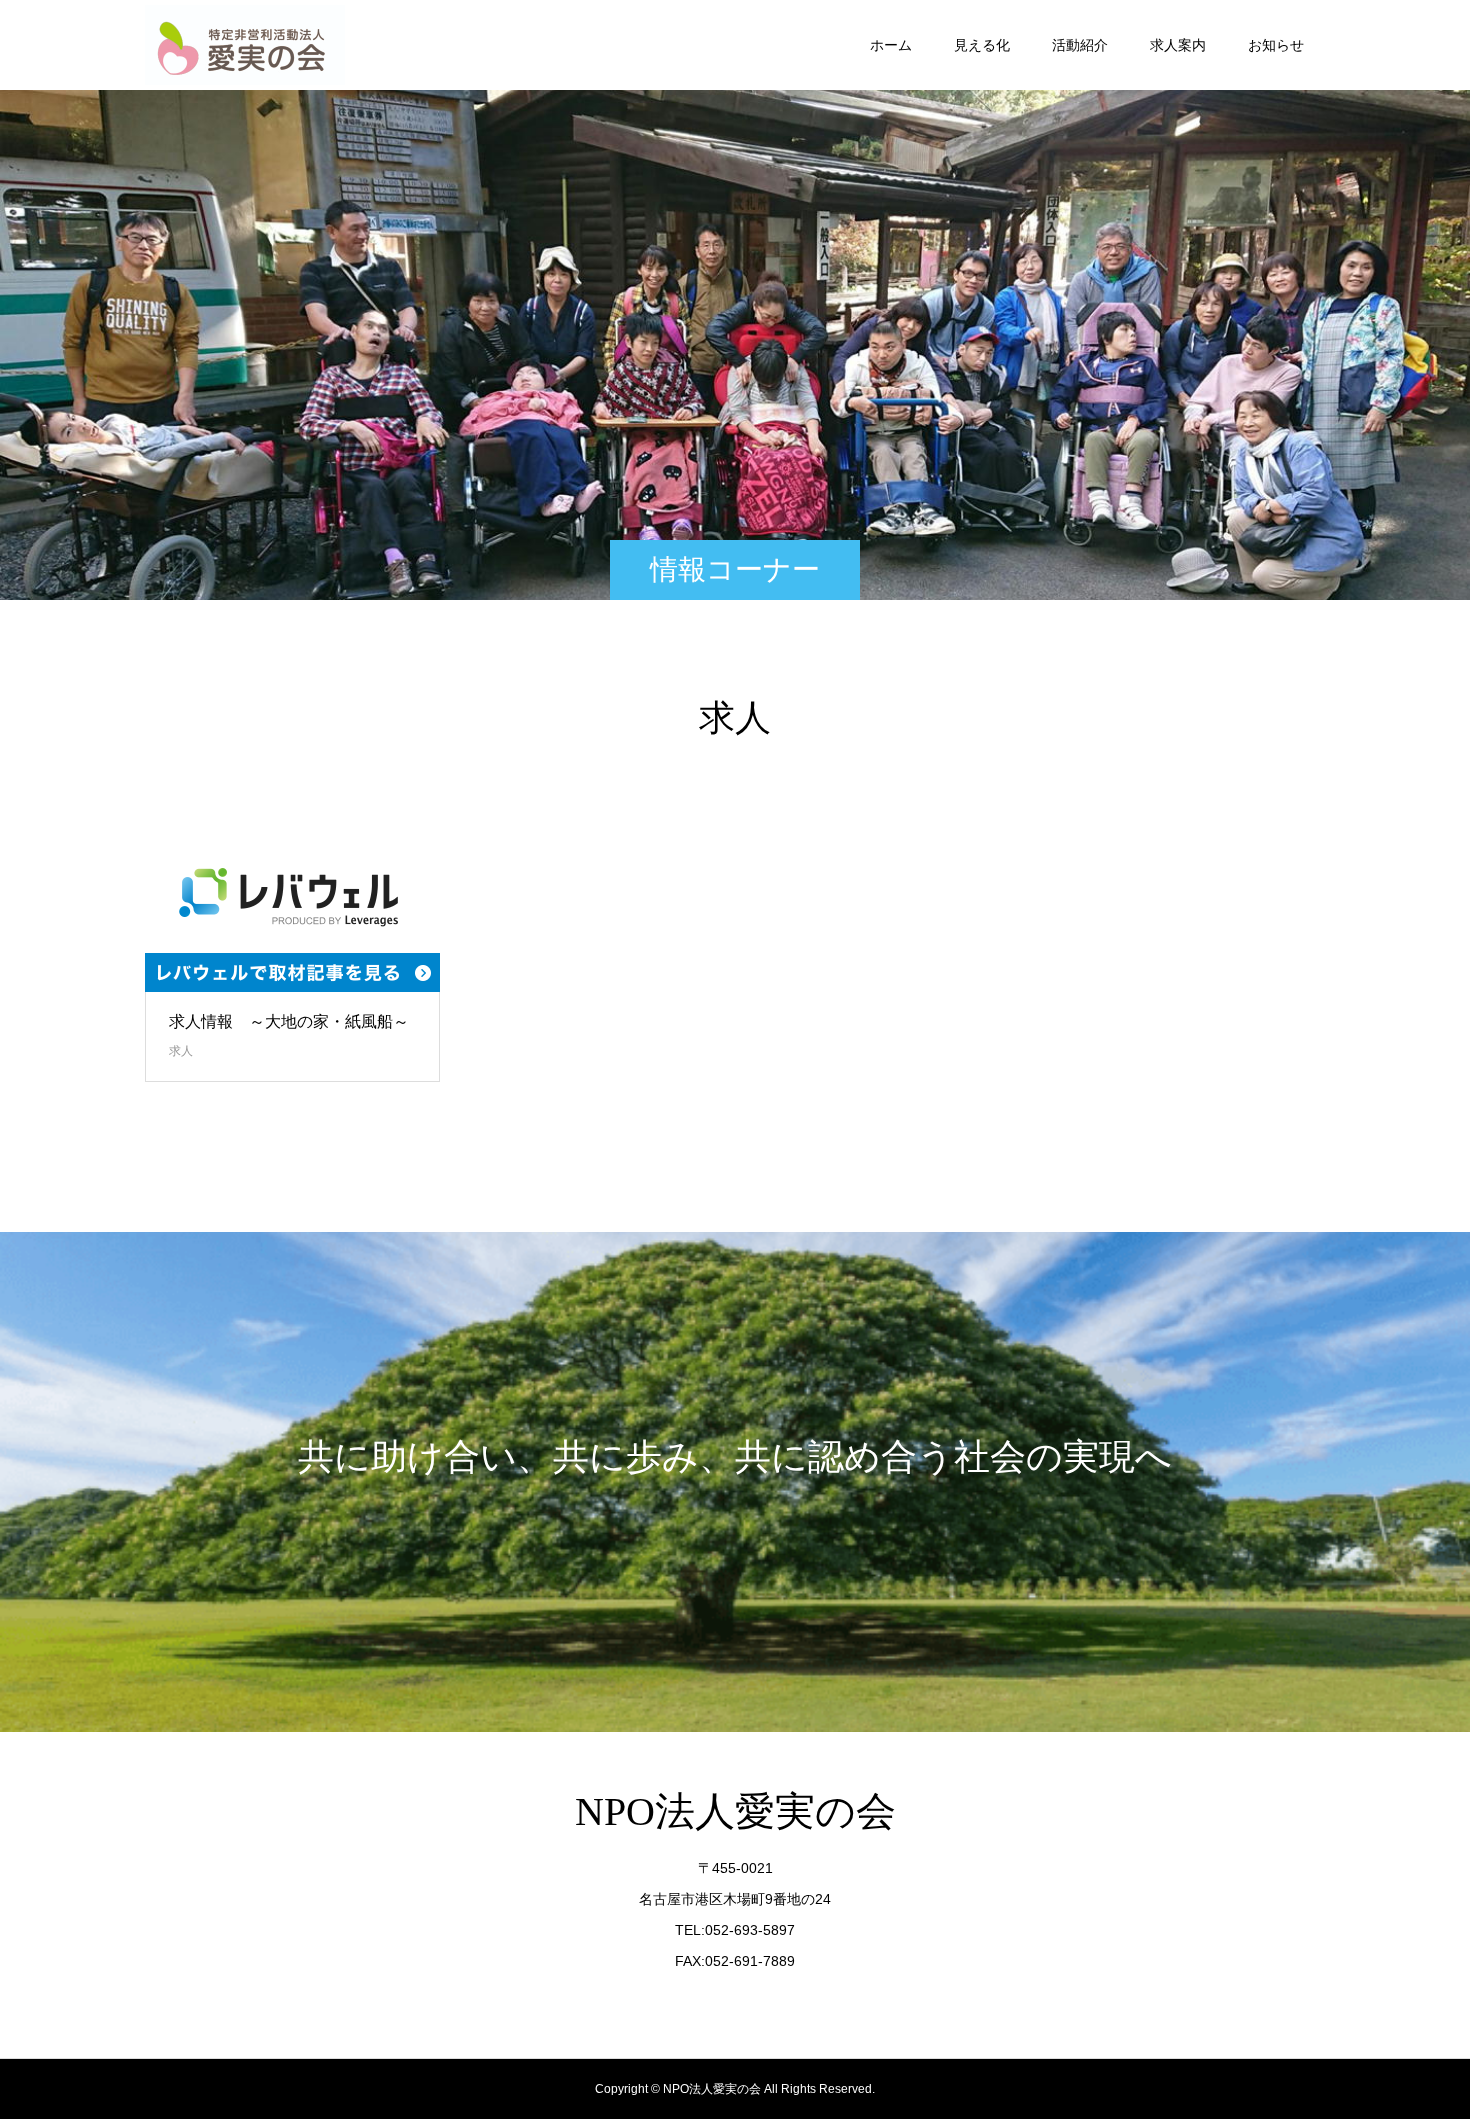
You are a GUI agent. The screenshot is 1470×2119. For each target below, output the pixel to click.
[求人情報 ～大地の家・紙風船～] (292, 913)
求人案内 (1178, 45)
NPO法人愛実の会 (735, 1811)
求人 (181, 1051)
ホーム (891, 45)
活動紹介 (1080, 45)
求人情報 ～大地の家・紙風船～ (289, 1021)
